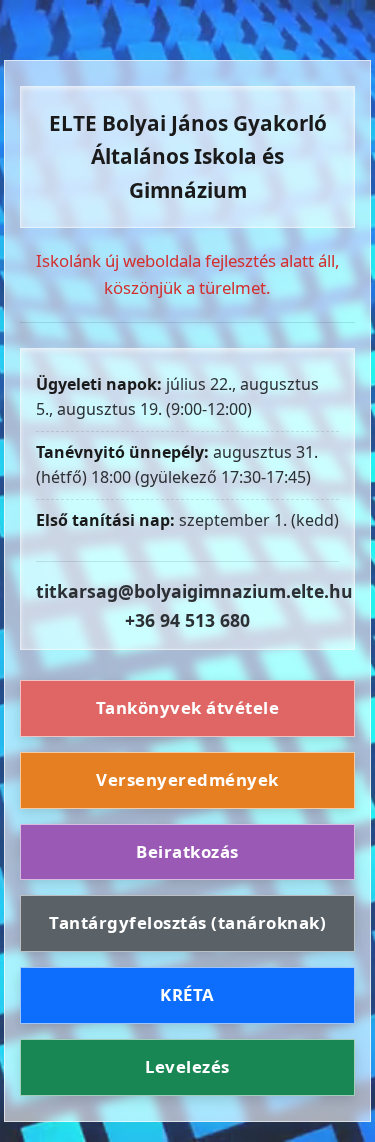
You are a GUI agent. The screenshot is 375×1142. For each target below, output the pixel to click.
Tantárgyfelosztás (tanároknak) (187, 922)
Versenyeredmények (187, 779)
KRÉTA (187, 994)
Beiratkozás (187, 851)
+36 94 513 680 (187, 620)
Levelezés (187, 1066)
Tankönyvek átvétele (188, 707)
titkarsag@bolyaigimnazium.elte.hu (194, 591)
